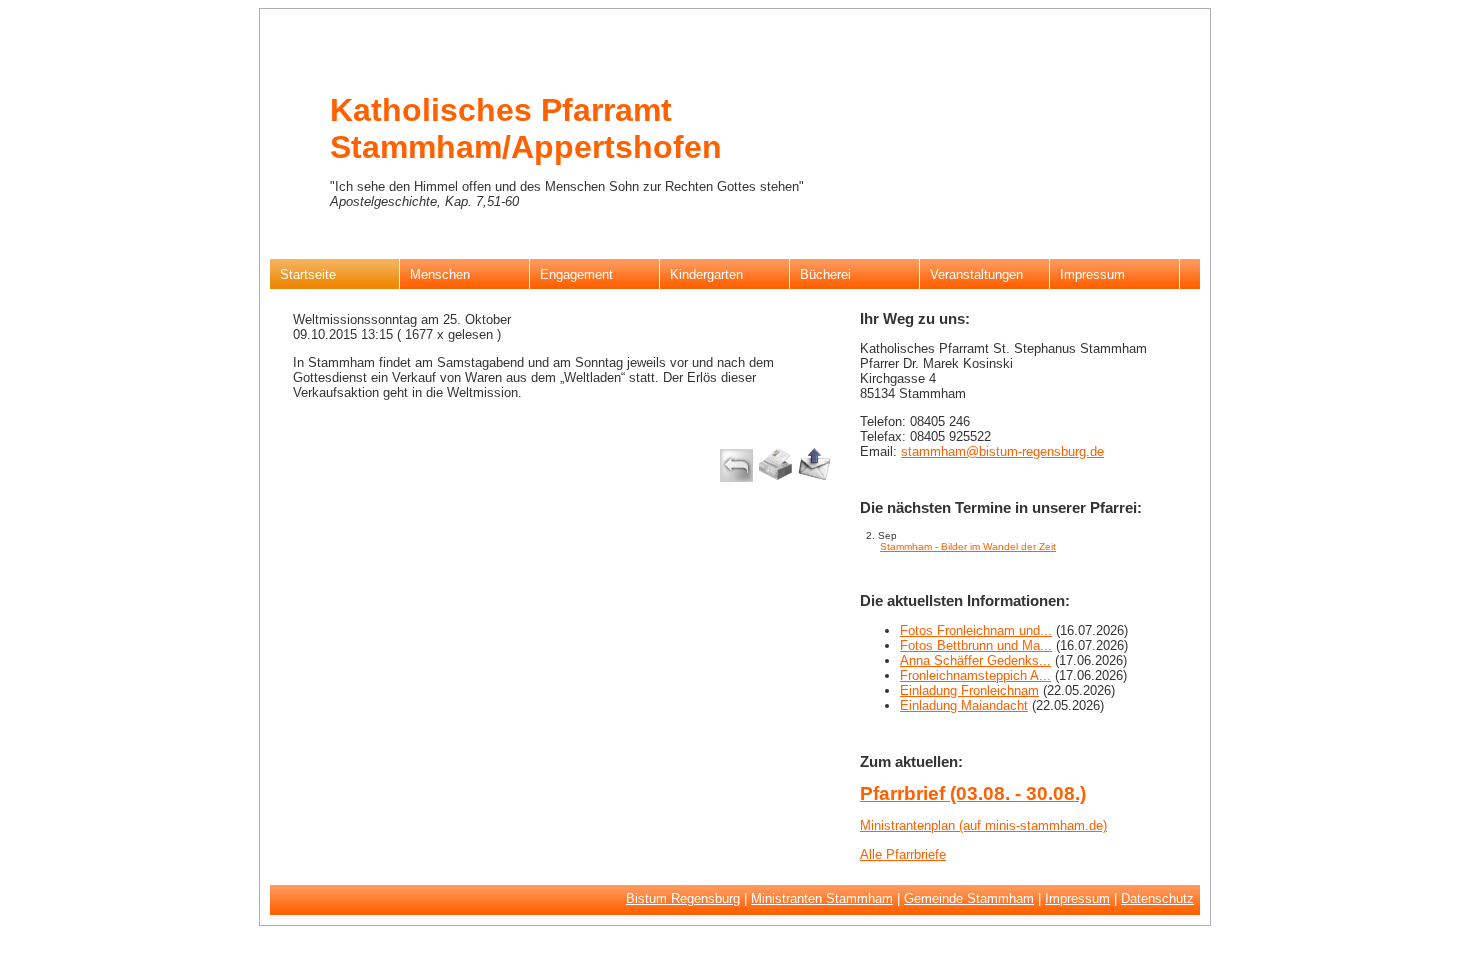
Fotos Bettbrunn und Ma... (976, 645)
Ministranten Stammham (822, 898)
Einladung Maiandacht (964, 705)
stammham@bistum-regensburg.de (1002, 451)
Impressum (1077, 898)
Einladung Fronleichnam (969, 690)
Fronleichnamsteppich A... (975, 675)
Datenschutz (1157, 898)
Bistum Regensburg (683, 898)
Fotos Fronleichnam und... (976, 630)
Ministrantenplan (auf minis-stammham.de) (983, 825)
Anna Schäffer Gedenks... (975, 660)
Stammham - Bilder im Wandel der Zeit (968, 546)
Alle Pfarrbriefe (903, 854)
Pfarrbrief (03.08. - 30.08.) (973, 793)
